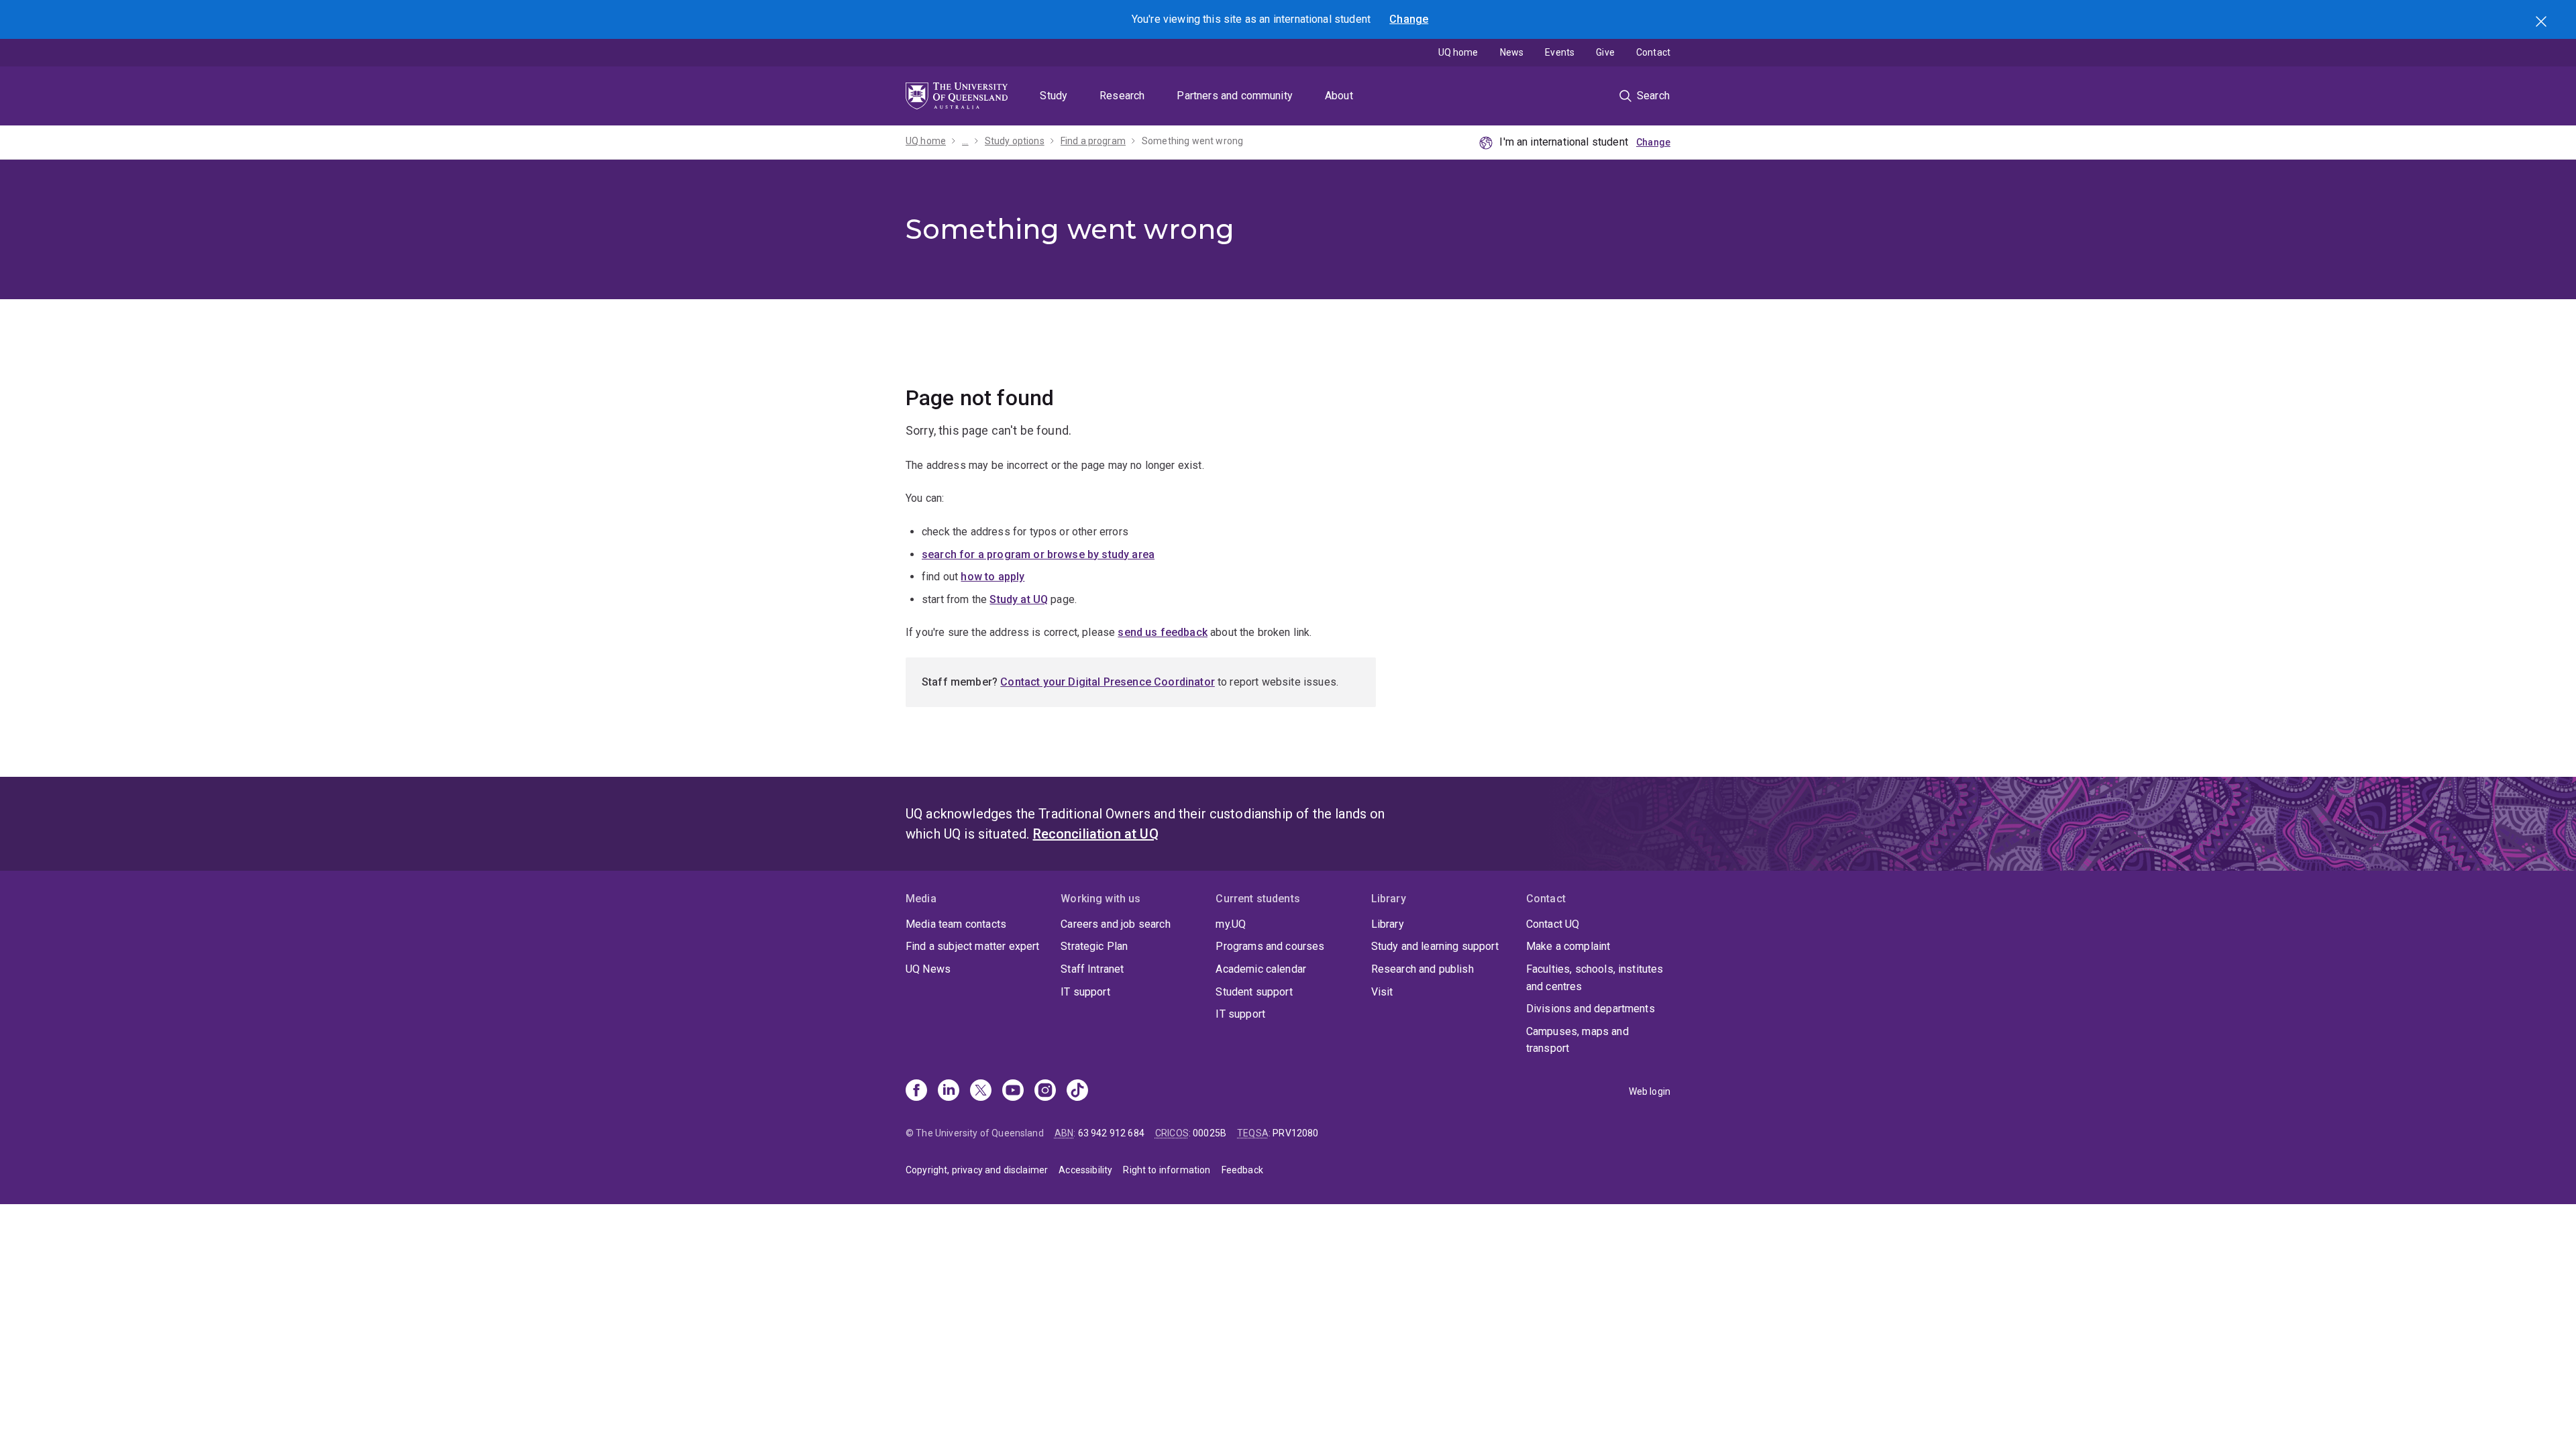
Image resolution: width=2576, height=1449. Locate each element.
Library (1388, 924)
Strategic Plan (1094, 946)
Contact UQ (1553, 924)
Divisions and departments (1591, 1009)
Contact (1653, 52)
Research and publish (1423, 969)
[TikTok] (1077, 1091)
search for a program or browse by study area (1038, 554)
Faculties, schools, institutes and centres (1595, 978)
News (1512, 52)
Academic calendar (1261, 969)
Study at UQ (1019, 599)
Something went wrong (1192, 141)
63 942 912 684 (1111, 1133)
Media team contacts (956, 924)
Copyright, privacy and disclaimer (977, 1170)
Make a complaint (1568, 946)
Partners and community (1235, 96)
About (1339, 96)
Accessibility (1085, 1170)
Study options (1015, 141)
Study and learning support (1435, 946)
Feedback (1242, 1170)
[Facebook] (916, 1091)
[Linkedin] (949, 1091)
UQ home (1458, 52)
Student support (1254, 992)
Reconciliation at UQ (1096, 834)
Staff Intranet (1092, 969)
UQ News (928, 969)
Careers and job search (1116, 924)
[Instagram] (1045, 1091)
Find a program (1093, 141)
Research (1122, 96)
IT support (1085, 992)
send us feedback (1163, 632)
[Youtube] (1013, 1091)
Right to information (1167, 1170)
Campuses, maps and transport (1577, 1040)
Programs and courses (1270, 946)
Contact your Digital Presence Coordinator (1108, 682)
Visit (1382, 992)
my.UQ (1231, 924)
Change (1409, 19)
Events (1560, 52)
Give (1605, 52)
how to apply (992, 577)
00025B (1210, 1133)
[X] (981, 1091)
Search (2542, 23)
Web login (1650, 1091)
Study (1054, 96)
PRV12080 (1295, 1133)
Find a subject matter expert (972, 946)
